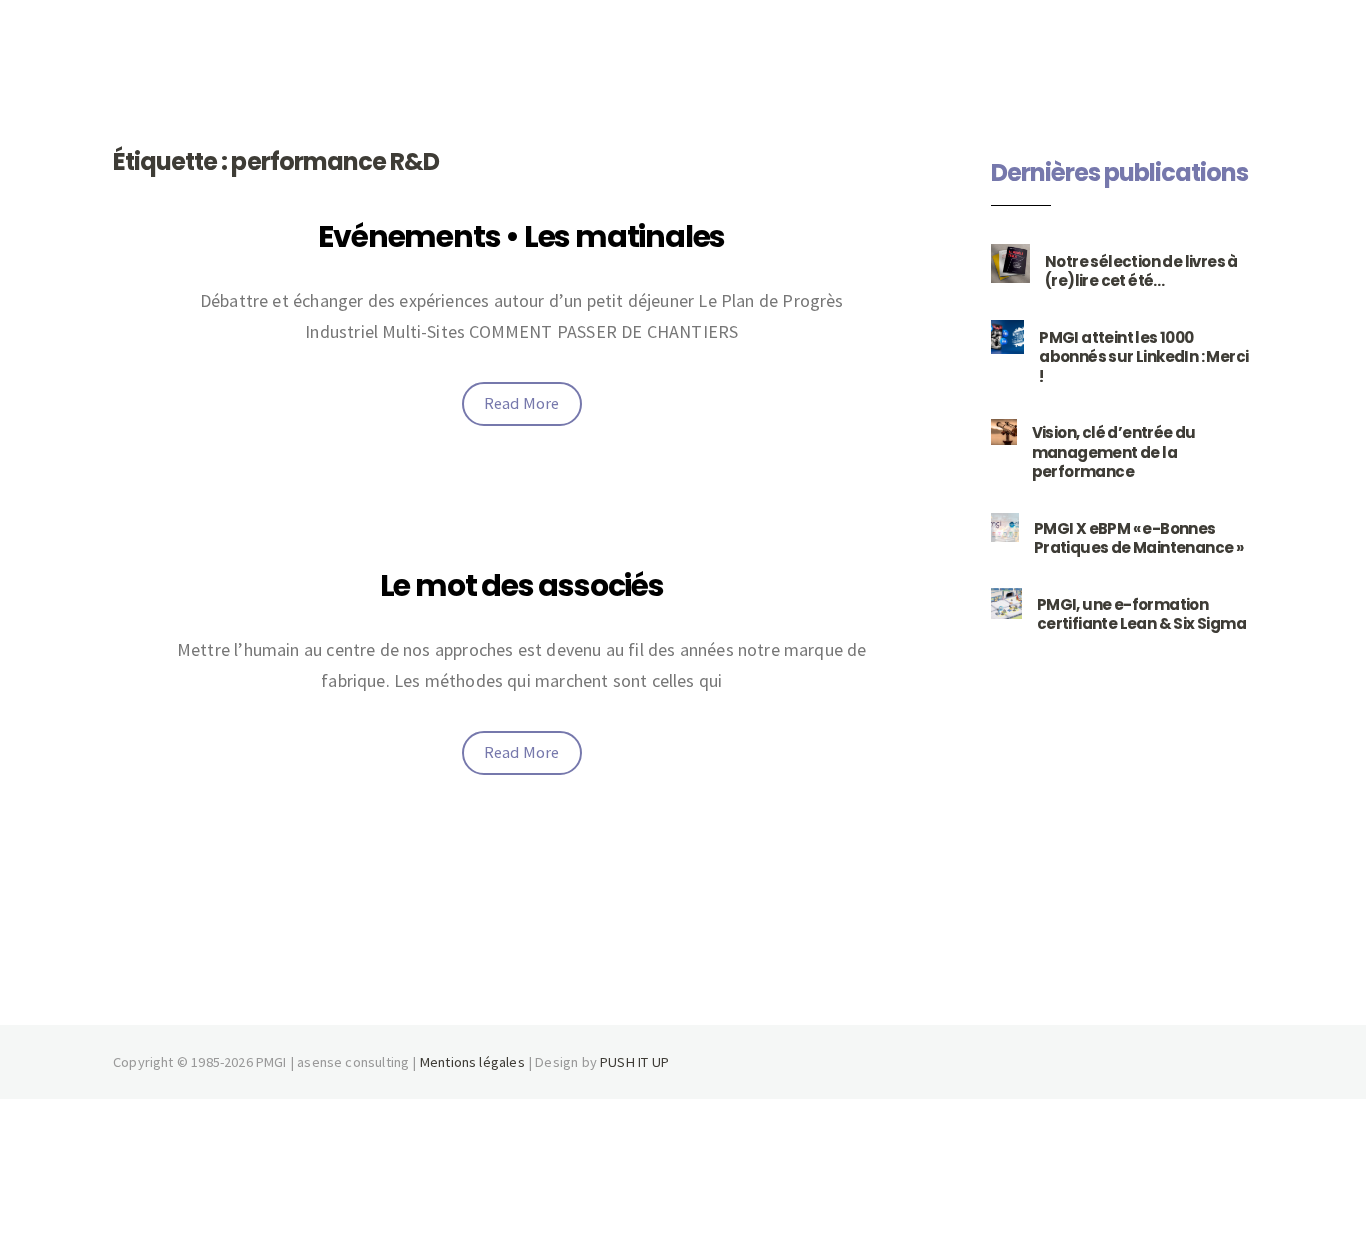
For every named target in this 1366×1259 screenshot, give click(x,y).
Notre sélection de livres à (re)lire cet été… (1141, 271)
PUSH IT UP (634, 1062)
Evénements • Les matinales (521, 236)
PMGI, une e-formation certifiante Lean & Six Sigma (1141, 614)
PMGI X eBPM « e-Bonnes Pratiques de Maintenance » (1138, 538)
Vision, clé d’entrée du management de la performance (1114, 452)
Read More (522, 403)
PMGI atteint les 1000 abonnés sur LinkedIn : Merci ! (1143, 357)
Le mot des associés (522, 585)
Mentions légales (472, 1062)
